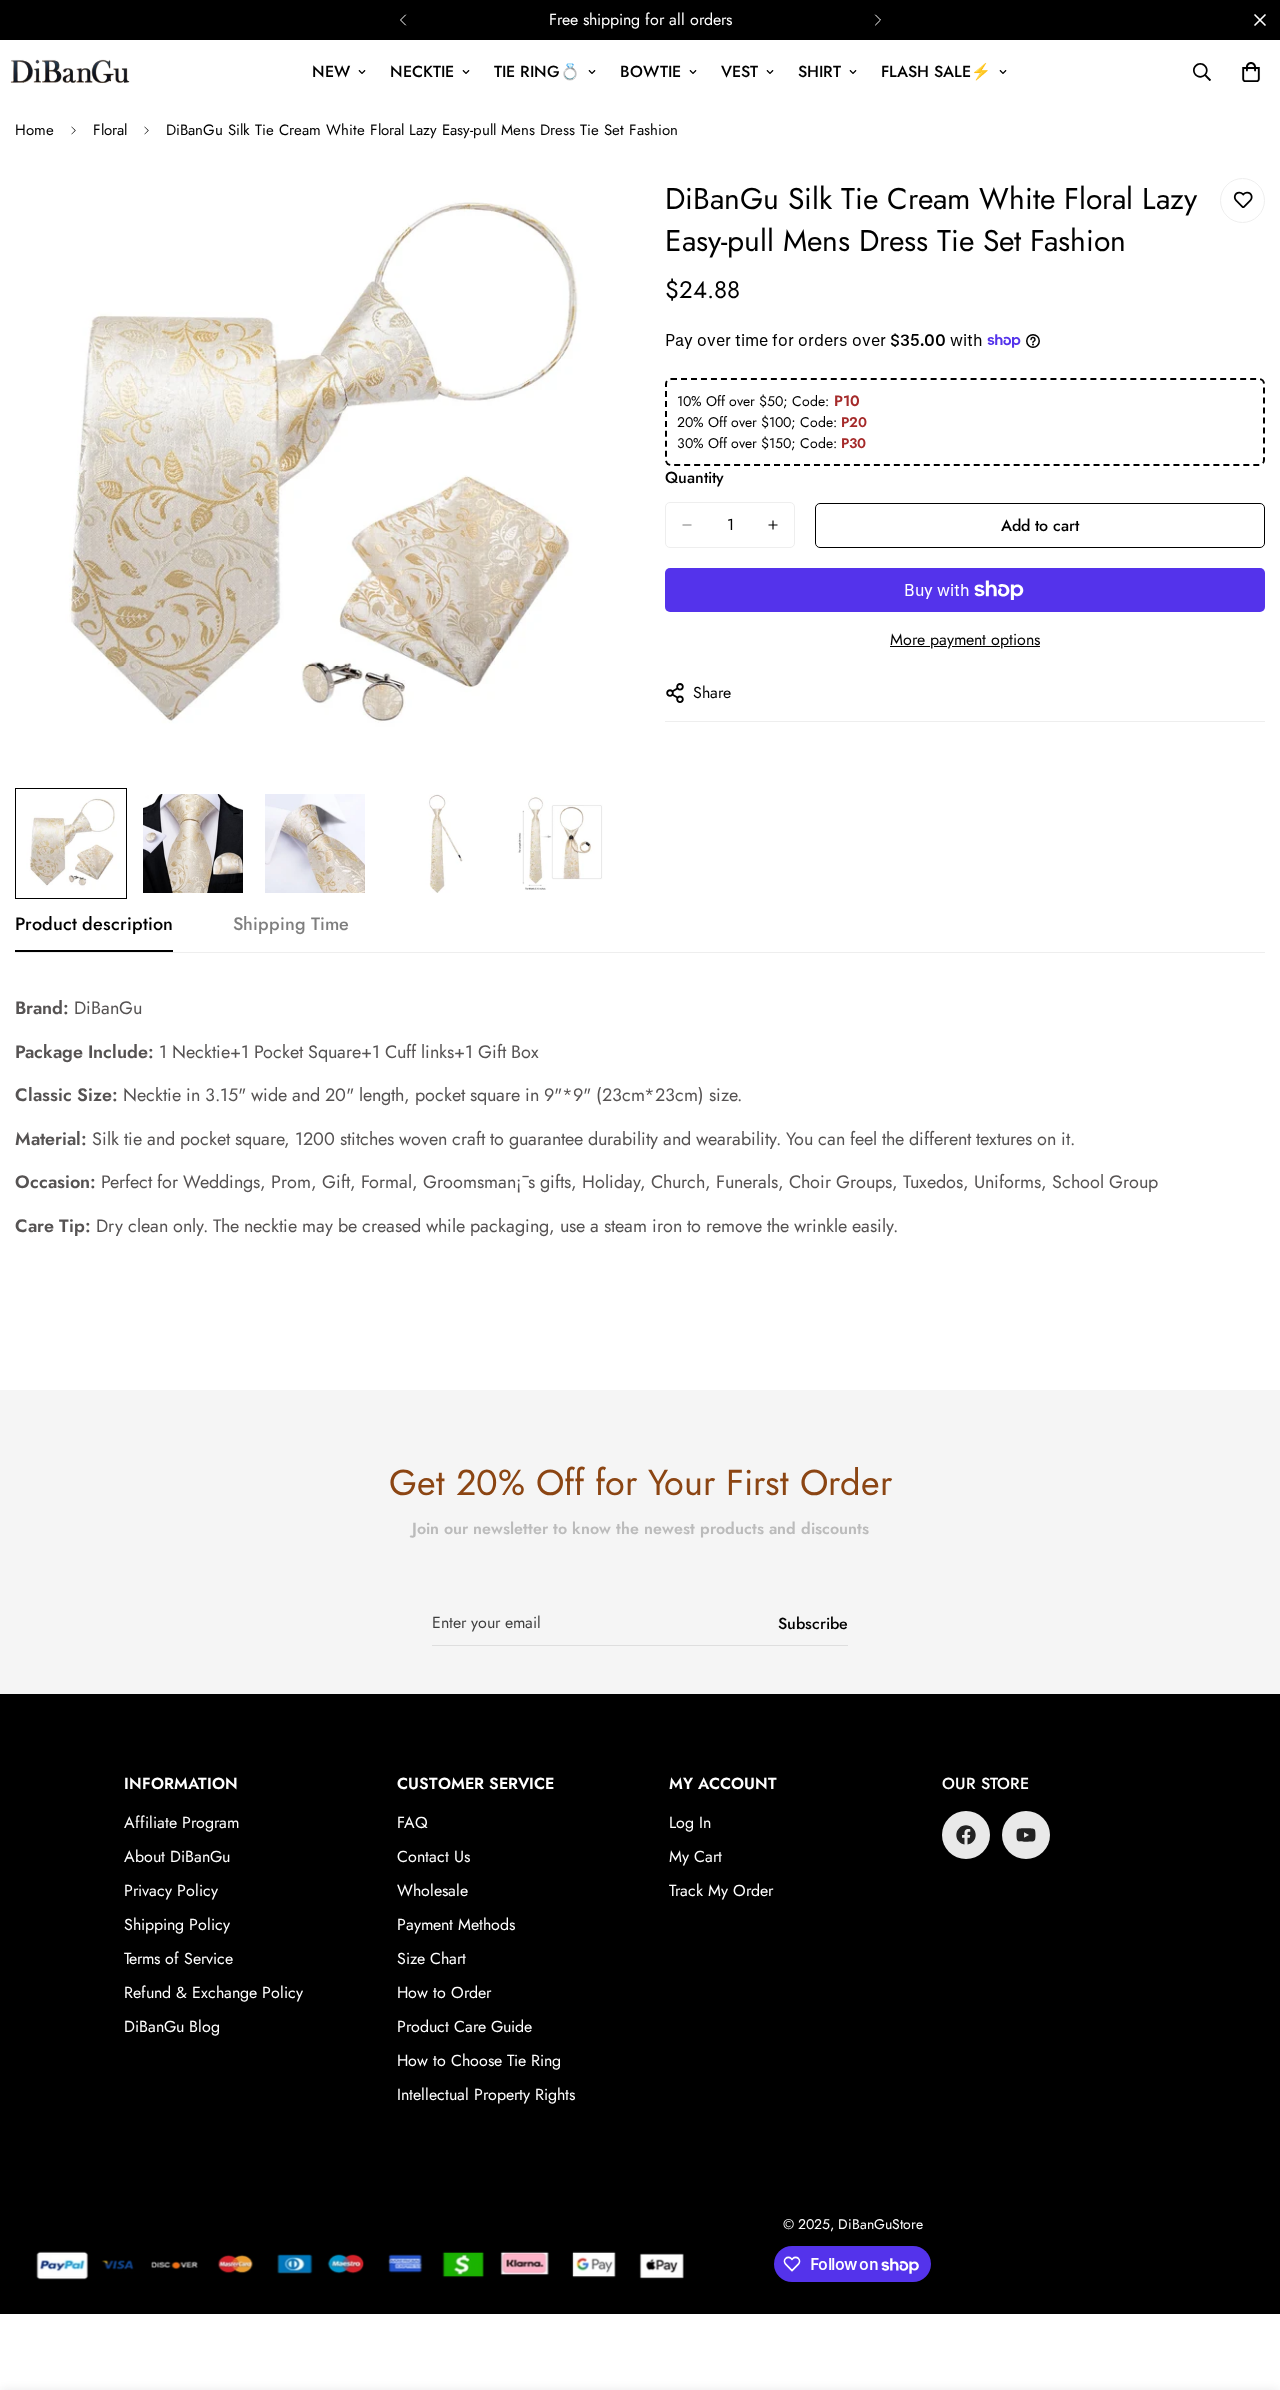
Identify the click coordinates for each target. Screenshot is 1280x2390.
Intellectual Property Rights (486, 2094)
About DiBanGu (177, 1856)
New (331, 71)
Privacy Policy (171, 1890)
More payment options (965, 639)
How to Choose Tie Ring (479, 2060)
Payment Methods (456, 1924)
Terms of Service (178, 1958)
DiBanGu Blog (172, 2026)
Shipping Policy (177, 1924)
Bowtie (650, 71)
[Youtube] (1026, 1835)
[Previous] (402, 20)
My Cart (695, 1856)
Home (34, 130)
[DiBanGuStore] (72, 72)
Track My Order (721, 1890)
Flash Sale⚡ (936, 71)
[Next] (877, 20)
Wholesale (432, 1890)
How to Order (444, 1992)
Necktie (422, 71)
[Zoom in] (572, 215)
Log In (690, 1822)
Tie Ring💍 (537, 71)
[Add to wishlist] (1242, 200)
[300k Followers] (966, 1835)
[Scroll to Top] (1241, 2281)
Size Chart (431, 1958)
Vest (739, 71)
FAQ (412, 1822)
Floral (110, 130)
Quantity (694, 477)
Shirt (819, 71)
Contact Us (433, 1856)
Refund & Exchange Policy (213, 1992)
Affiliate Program (181, 1822)
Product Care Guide (464, 2026)
